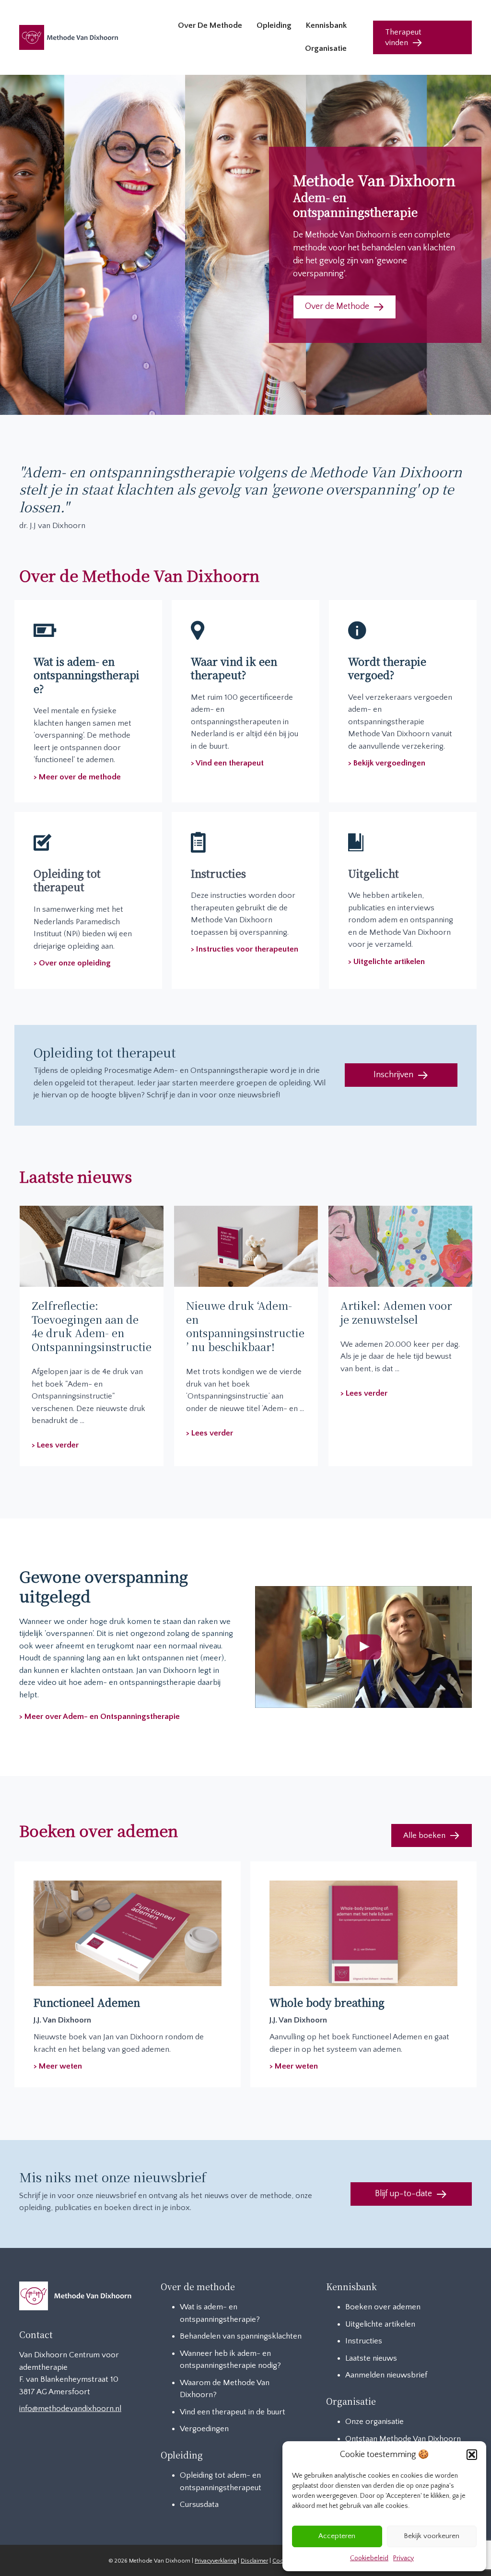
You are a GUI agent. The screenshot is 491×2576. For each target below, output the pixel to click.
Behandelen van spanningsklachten (241, 2336)
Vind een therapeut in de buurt (233, 2412)
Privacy (403, 2558)
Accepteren (337, 2536)
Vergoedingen (204, 2429)
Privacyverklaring (216, 2561)
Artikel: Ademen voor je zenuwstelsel (396, 1312)
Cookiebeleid (369, 2558)
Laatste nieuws (371, 2358)
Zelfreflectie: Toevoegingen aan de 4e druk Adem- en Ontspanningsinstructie (92, 1326)
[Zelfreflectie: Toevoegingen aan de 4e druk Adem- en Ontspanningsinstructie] (92, 1246)
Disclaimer (254, 2561)
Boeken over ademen (383, 2307)
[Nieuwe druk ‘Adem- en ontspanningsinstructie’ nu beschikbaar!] (246, 1246)
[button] (472, 2455)
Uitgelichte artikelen (380, 2324)
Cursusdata (199, 2505)
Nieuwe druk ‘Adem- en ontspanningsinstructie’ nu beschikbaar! (245, 1326)
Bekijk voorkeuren (432, 2536)
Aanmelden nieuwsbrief (386, 2375)
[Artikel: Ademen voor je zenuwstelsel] (400, 1246)
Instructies (364, 2341)
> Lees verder (55, 1445)
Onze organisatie (374, 2422)
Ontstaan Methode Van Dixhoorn (403, 2439)
